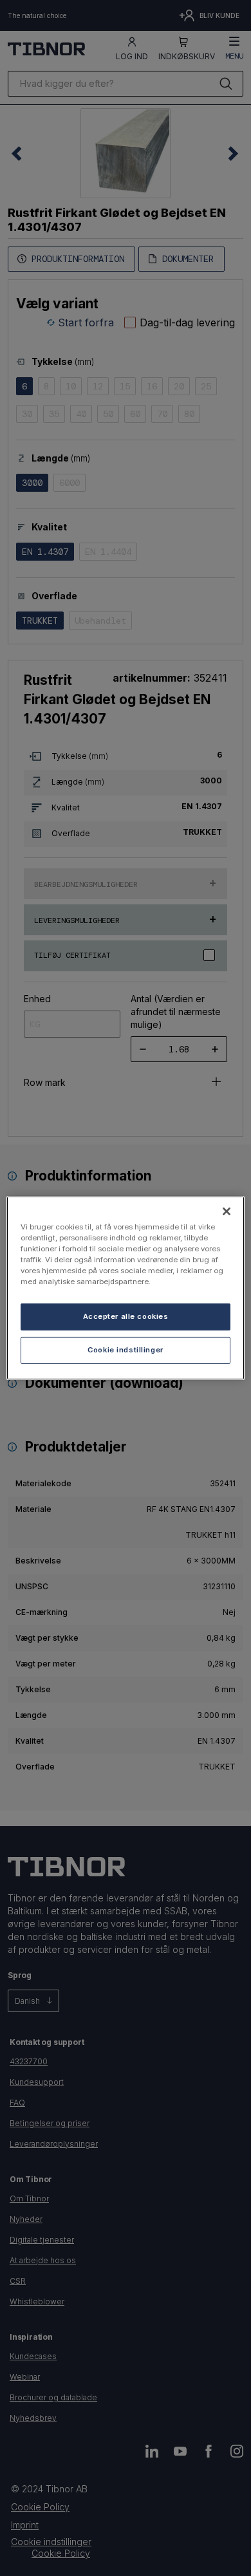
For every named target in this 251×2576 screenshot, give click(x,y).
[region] (126, 1288)
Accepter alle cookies (126, 1316)
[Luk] (227, 1211)
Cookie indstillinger (125, 1350)
